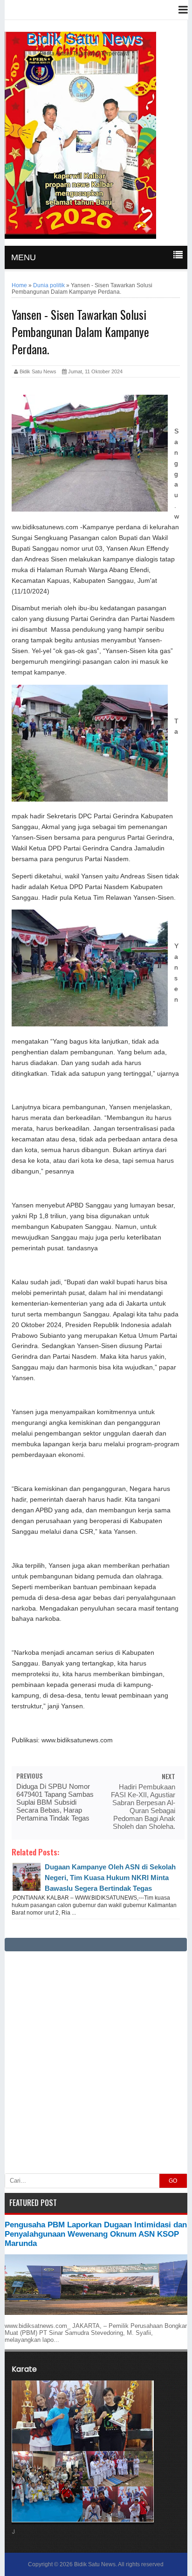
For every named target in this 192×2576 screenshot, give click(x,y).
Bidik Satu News (84, 39)
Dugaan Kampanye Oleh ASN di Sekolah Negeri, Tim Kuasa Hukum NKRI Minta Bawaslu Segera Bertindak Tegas (110, 1878)
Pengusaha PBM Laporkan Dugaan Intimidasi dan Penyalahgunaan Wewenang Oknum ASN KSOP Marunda (96, 2234)
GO (173, 2181)
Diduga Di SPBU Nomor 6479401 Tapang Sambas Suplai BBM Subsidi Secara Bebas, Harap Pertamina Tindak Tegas (55, 1802)
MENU (24, 257)
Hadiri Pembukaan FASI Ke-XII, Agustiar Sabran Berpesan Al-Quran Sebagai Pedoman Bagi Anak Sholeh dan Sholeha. (143, 1807)
